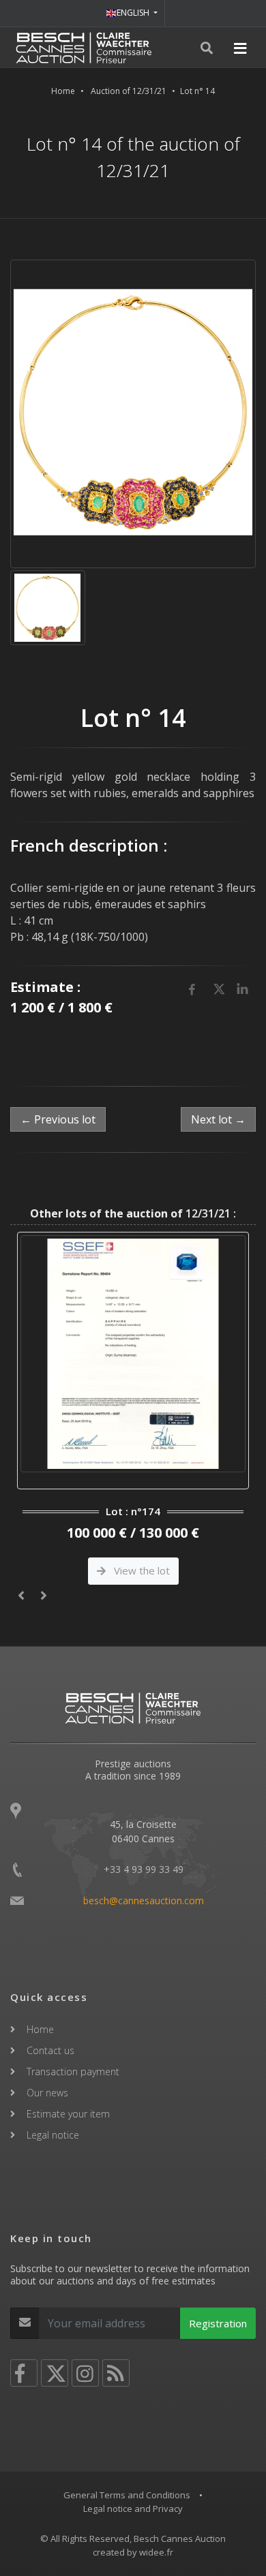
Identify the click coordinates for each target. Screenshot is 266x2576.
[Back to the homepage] (84, 48)
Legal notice (53, 2135)
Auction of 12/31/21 (129, 91)
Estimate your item (68, 2114)
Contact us (50, 2050)
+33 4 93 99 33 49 (144, 1869)
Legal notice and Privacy (133, 2509)
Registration (218, 2323)
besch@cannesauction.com (144, 1900)
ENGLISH (134, 13)
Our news (47, 2093)
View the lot (141, 1570)
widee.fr (156, 2552)
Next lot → (218, 1119)
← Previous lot (58, 1119)
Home (63, 91)
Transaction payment (73, 2071)
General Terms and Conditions (127, 2495)
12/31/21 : (133, 1213)
